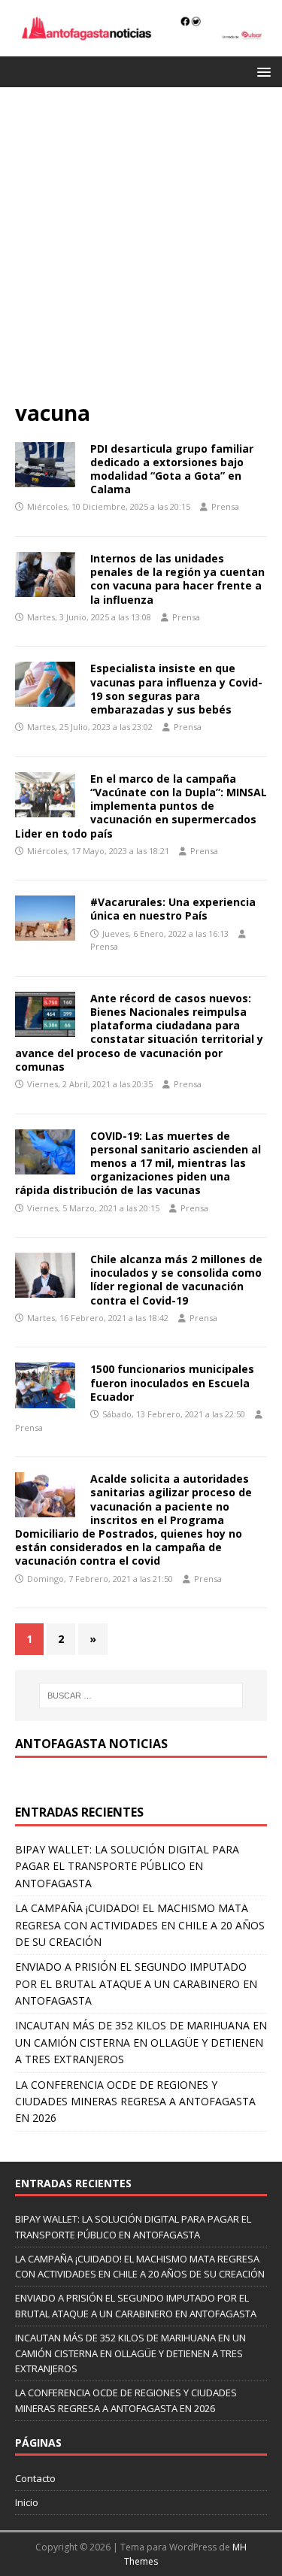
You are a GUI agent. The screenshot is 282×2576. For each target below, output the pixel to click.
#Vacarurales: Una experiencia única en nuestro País (173, 909)
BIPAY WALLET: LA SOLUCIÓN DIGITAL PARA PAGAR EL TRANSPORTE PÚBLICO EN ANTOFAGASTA (127, 1866)
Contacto (35, 2478)
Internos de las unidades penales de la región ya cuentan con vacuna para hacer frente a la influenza (177, 579)
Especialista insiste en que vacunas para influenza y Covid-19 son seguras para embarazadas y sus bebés (176, 689)
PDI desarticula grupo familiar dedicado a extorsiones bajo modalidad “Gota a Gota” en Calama (172, 469)
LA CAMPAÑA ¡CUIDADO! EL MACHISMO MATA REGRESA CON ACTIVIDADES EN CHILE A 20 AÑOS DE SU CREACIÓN (140, 1925)
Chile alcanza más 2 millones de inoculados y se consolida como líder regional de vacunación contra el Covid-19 (176, 1280)
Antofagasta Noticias (91, 1744)
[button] (261, 71)
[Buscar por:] (141, 1696)
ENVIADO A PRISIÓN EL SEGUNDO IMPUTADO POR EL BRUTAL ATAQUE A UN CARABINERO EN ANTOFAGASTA (136, 1984)
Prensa (225, 506)
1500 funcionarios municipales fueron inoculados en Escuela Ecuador (172, 1382)
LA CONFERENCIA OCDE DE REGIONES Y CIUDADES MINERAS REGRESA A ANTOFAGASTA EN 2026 (135, 2102)
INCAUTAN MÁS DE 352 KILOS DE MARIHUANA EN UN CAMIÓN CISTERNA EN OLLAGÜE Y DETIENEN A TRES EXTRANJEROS (141, 2042)
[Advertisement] (141, 251)
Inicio (27, 2502)
